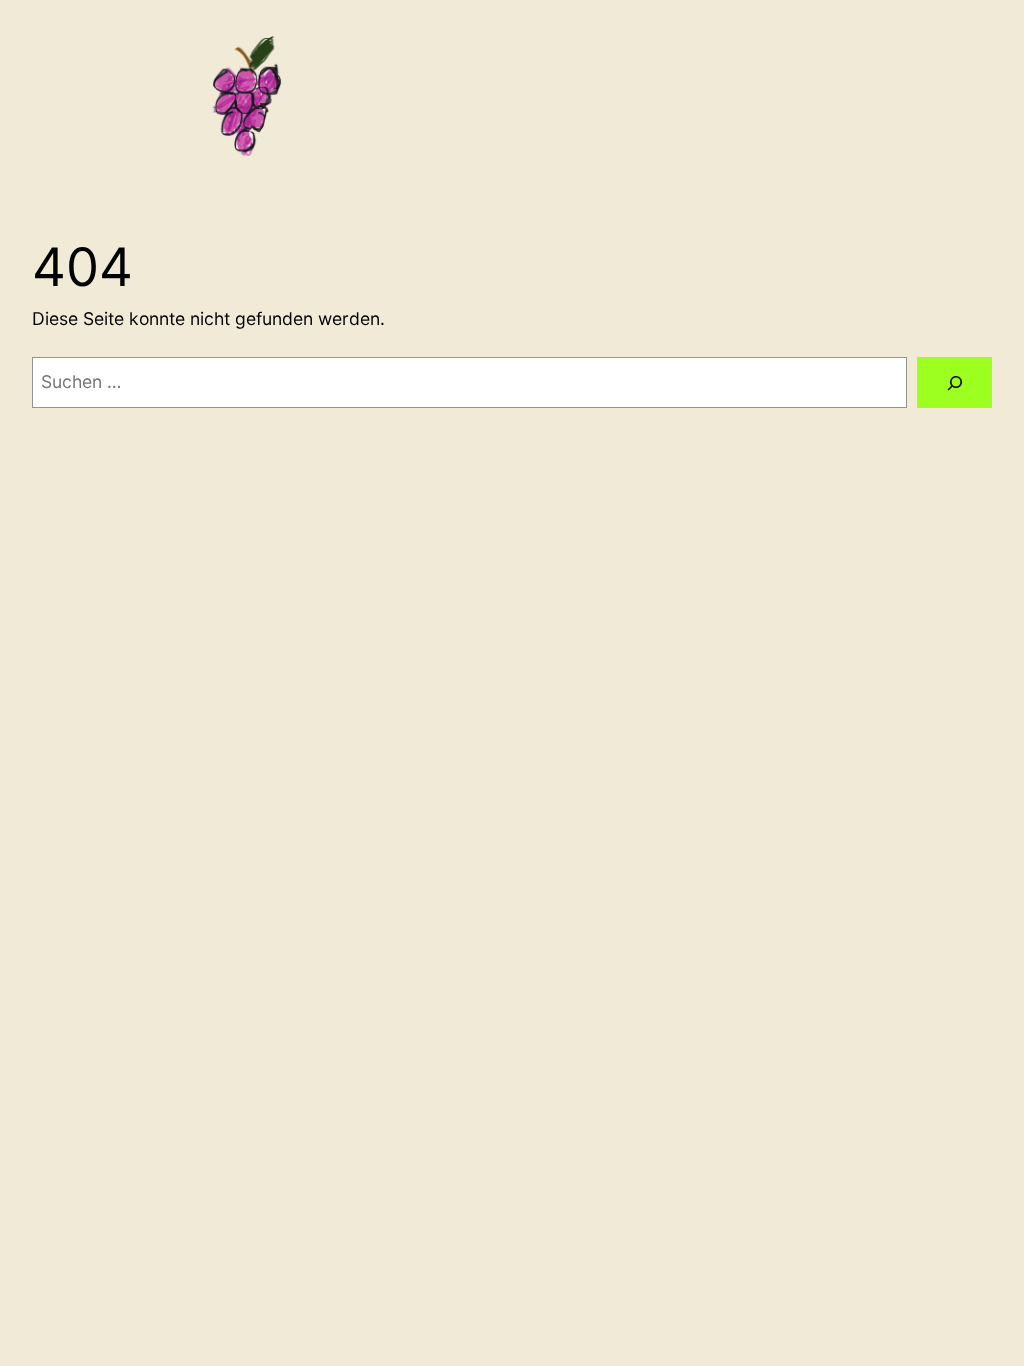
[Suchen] (954, 382)
